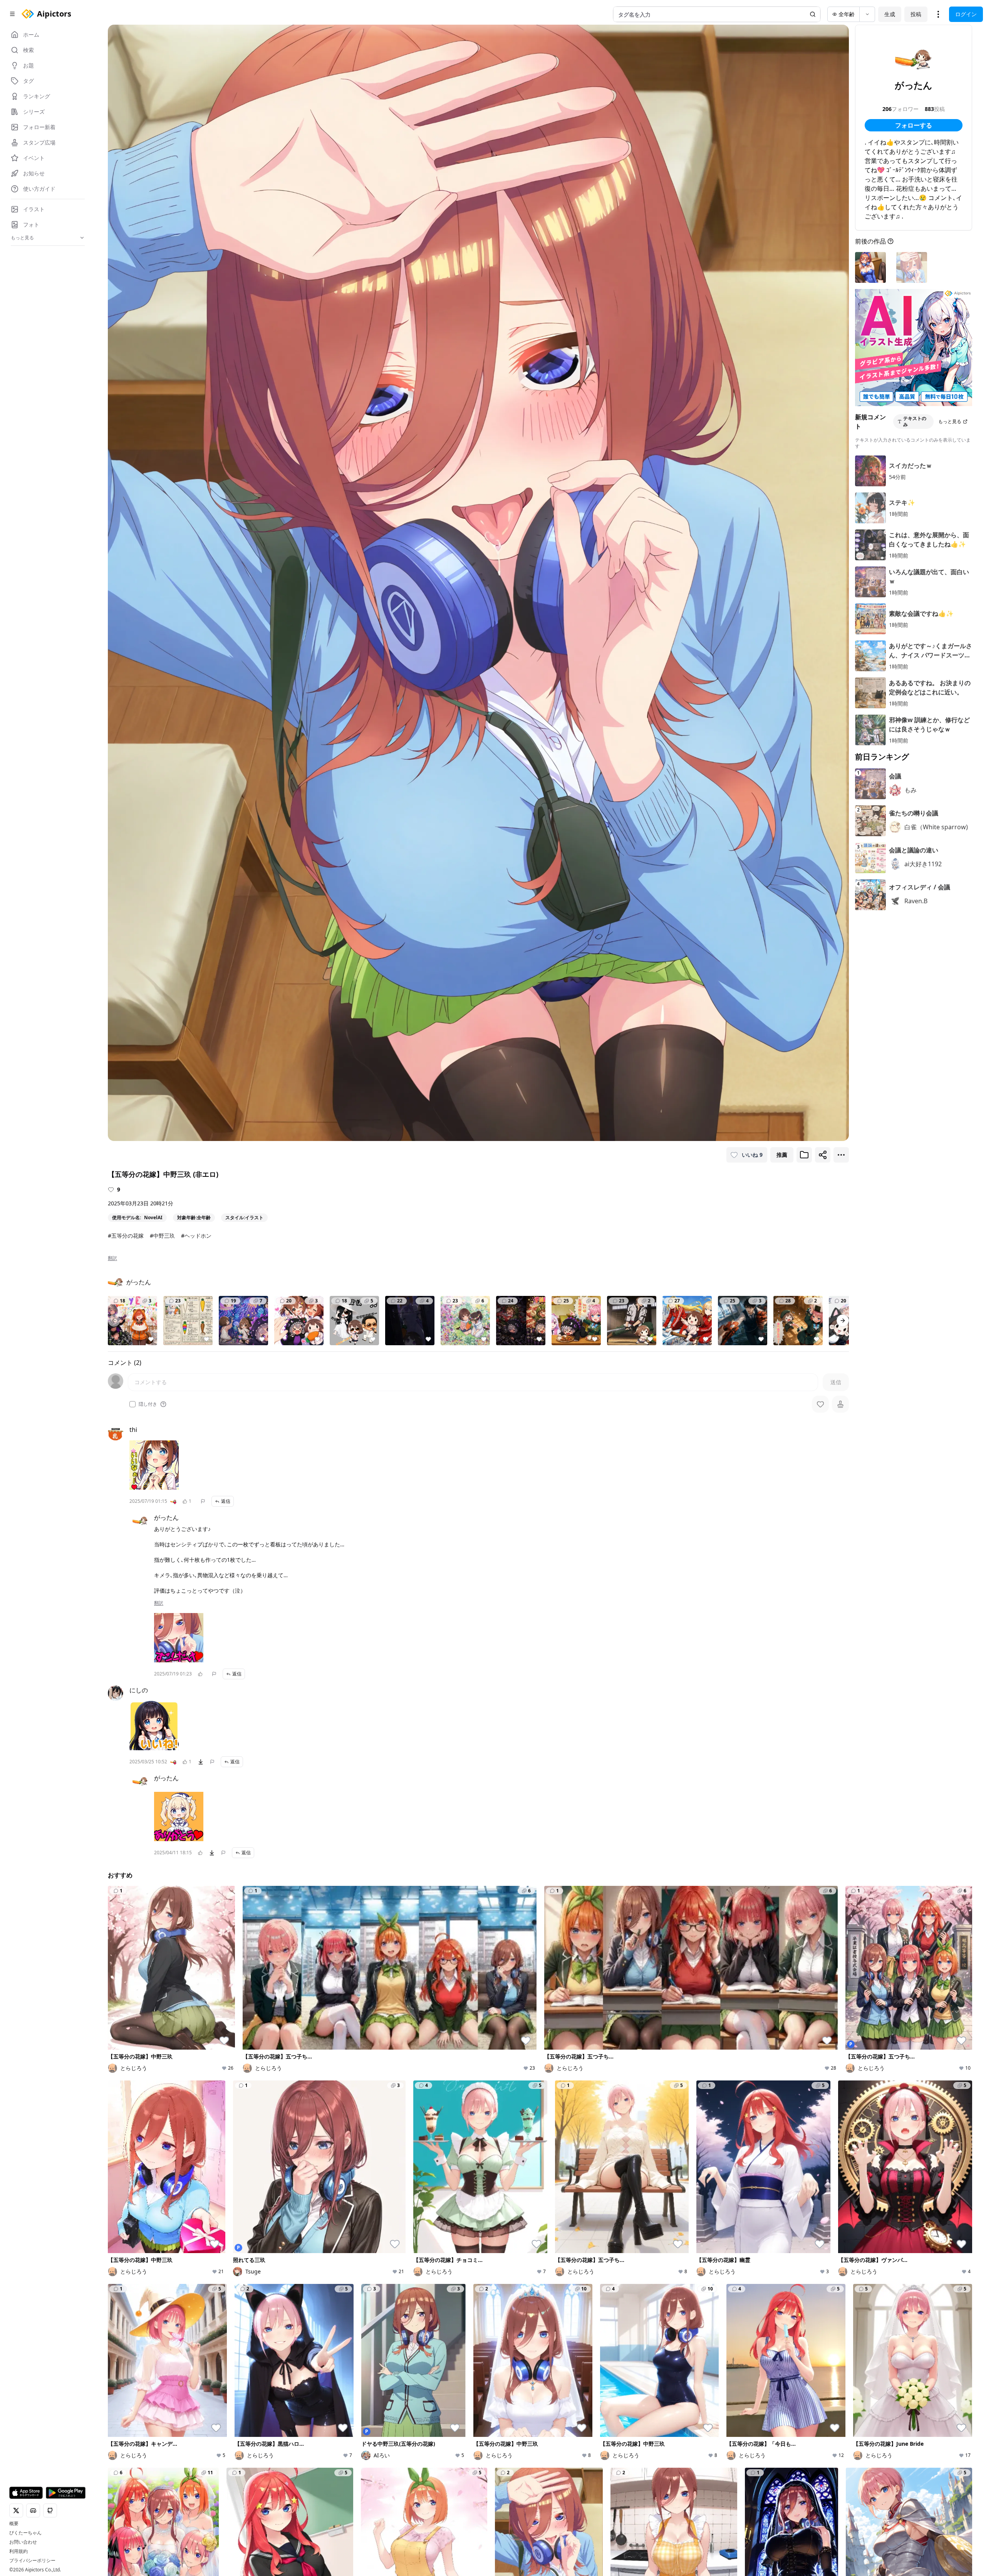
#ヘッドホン (196, 1236)
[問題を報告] (203, 1501)
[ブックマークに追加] (804, 1155)
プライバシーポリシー (32, 2561)
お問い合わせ (23, 2542)
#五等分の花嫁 (126, 1236)
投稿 (916, 14)
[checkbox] (132, 1404)
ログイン (966, 14)
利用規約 (18, 2551)
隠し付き (148, 1404)
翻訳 (112, 1258)
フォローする (914, 125)
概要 (14, 2524)
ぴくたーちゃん (25, 2533)
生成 (890, 14)
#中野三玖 (162, 1236)
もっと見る (950, 421)
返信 (226, 1501)
